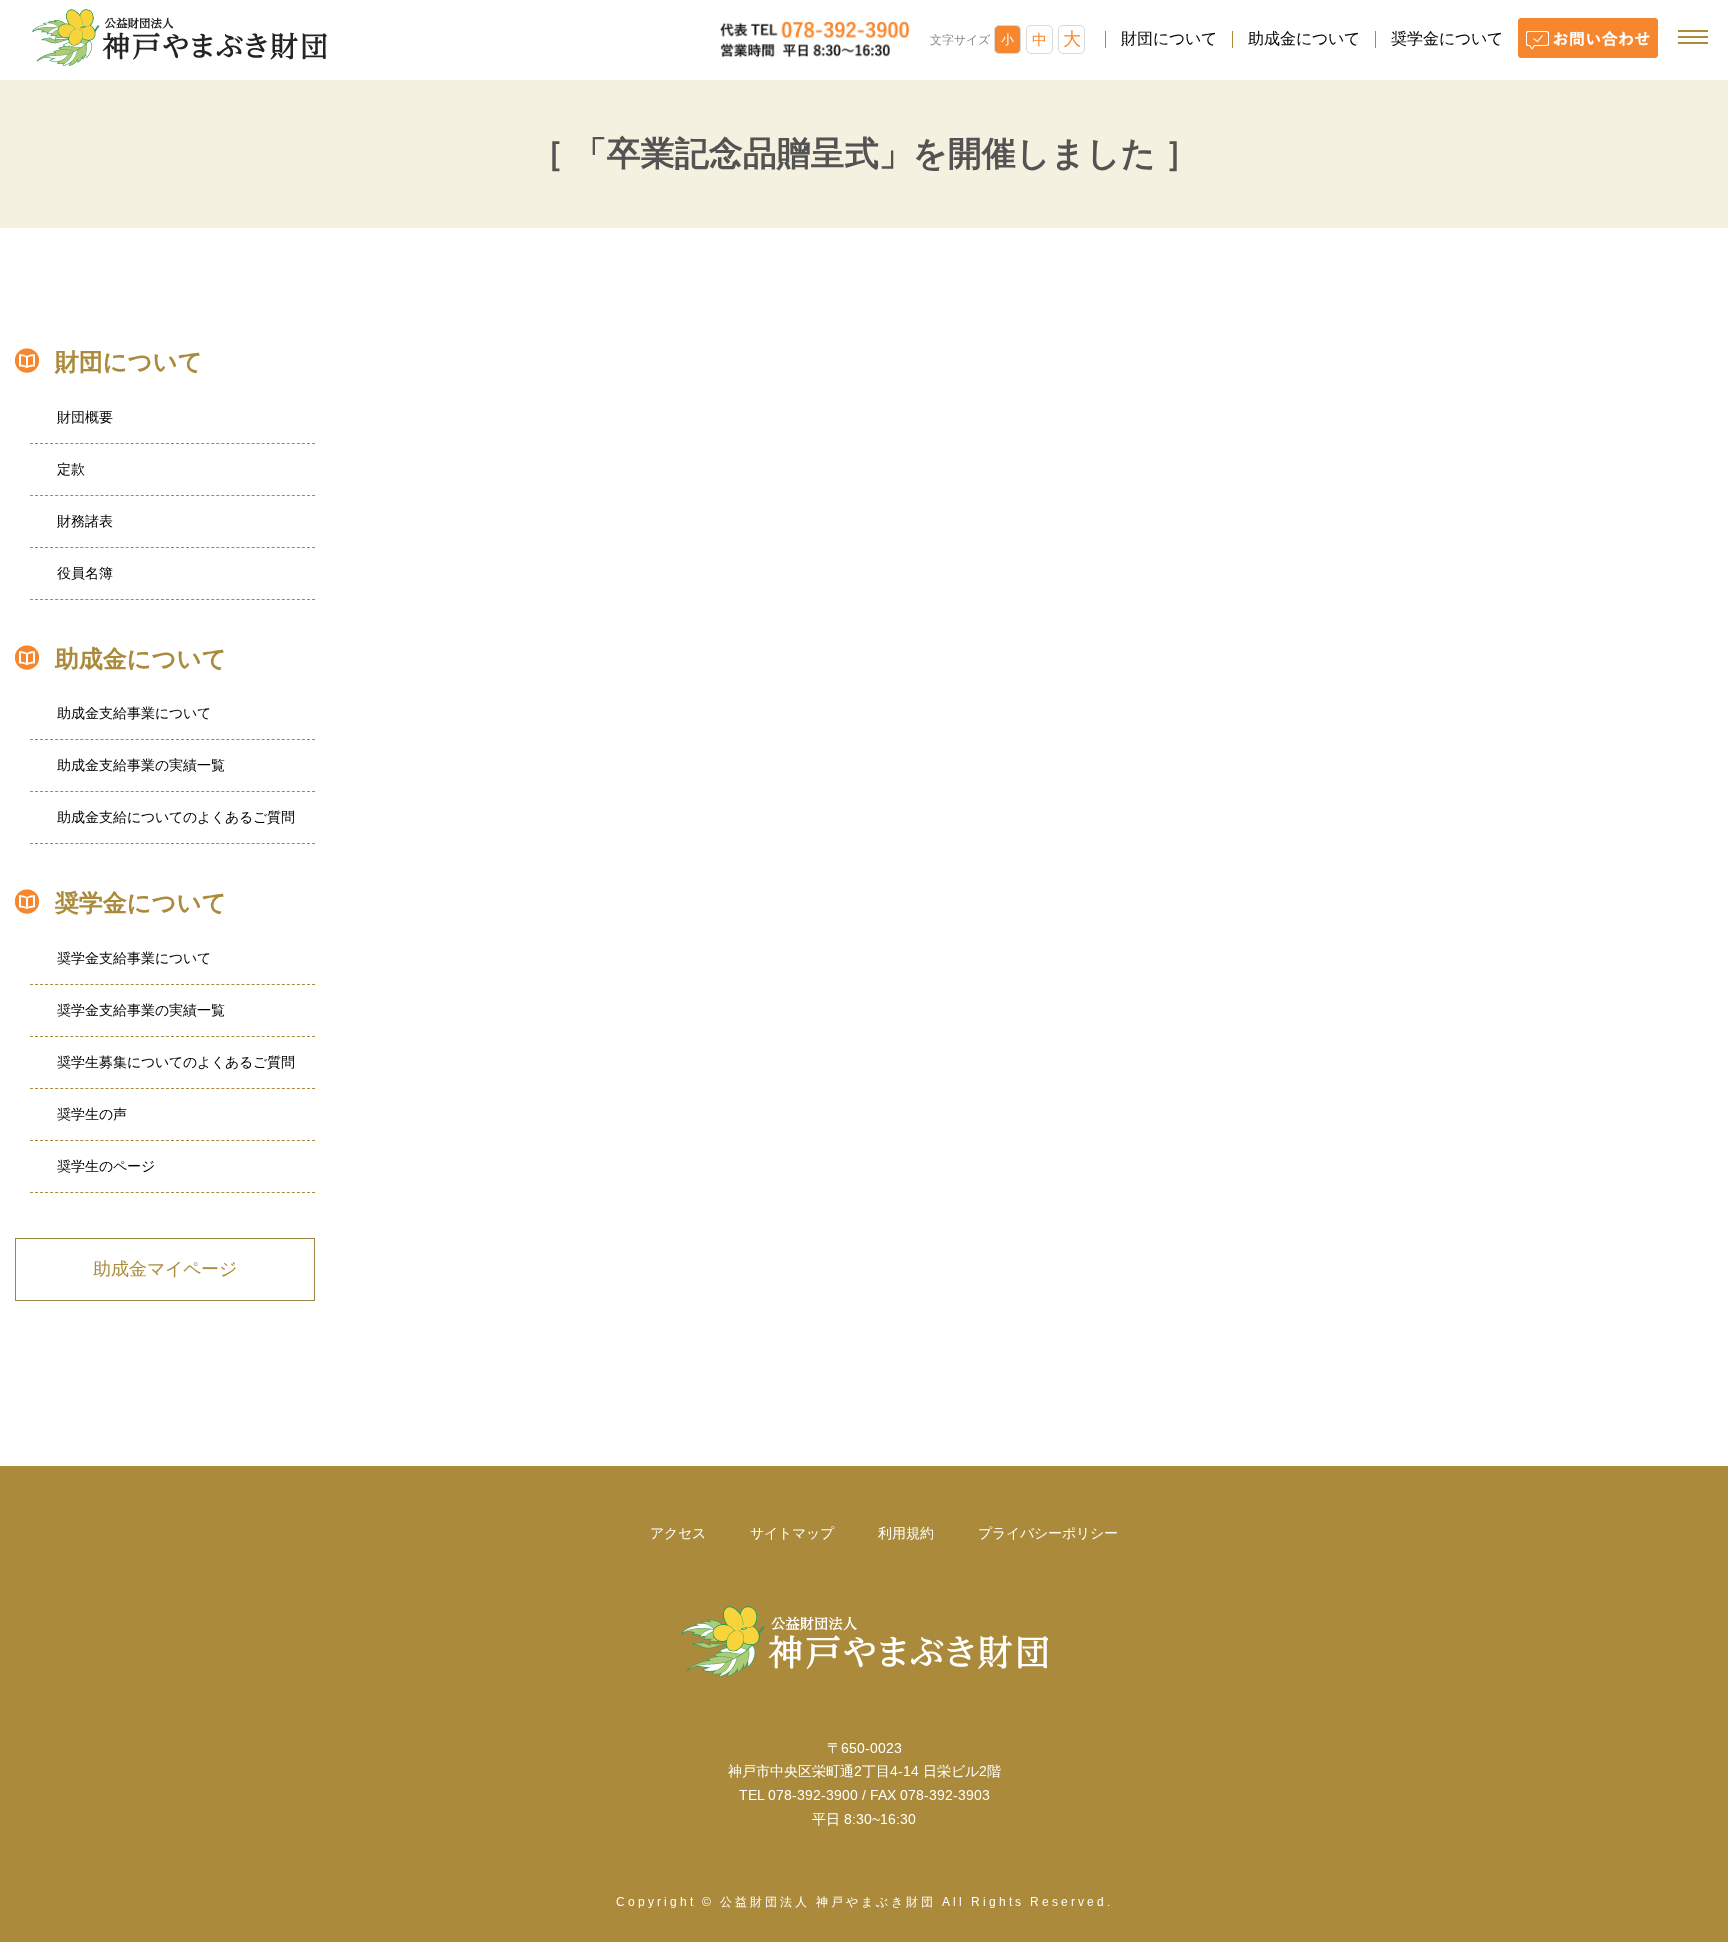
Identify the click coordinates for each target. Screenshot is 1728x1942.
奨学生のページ (106, 1166)
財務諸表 (85, 521)
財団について (1169, 38)
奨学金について (1447, 38)
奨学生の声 (92, 1114)
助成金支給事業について (134, 713)
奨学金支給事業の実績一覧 (141, 1010)
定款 (71, 469)
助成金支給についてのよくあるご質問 (176, 817)
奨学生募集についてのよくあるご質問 (176, 1062)
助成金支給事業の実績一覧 (141, 765)
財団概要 (85, 417)
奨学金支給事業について (134, 958)
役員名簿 (85, 573)
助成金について (1304, 38)
